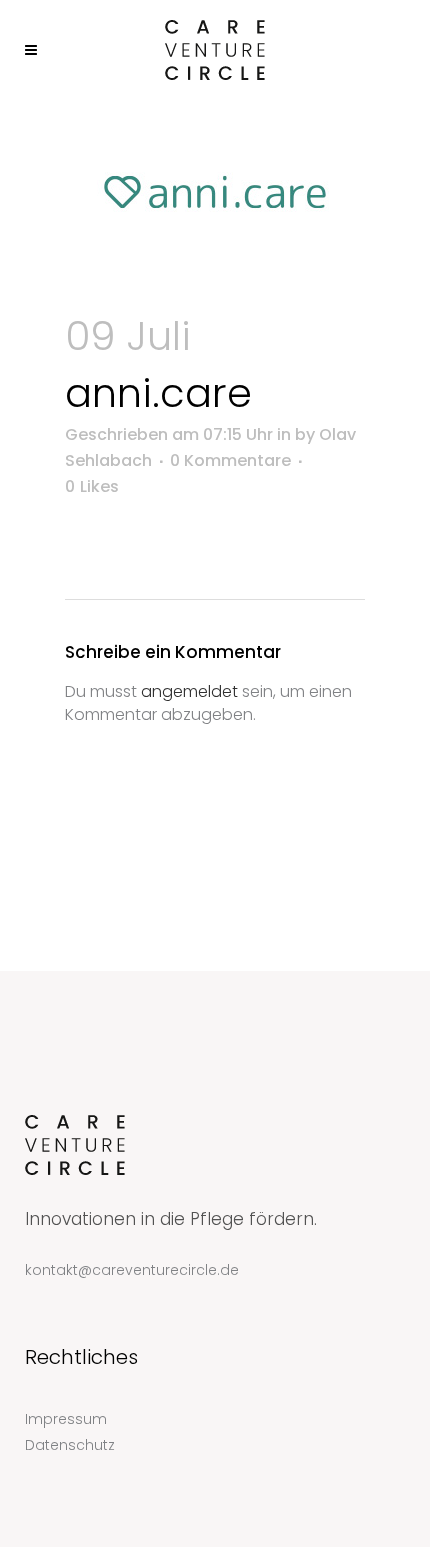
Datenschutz (70, 1445)
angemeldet (189, 691)
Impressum (66, 1419)
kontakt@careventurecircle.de (132, 1270)
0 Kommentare (230, 460)
